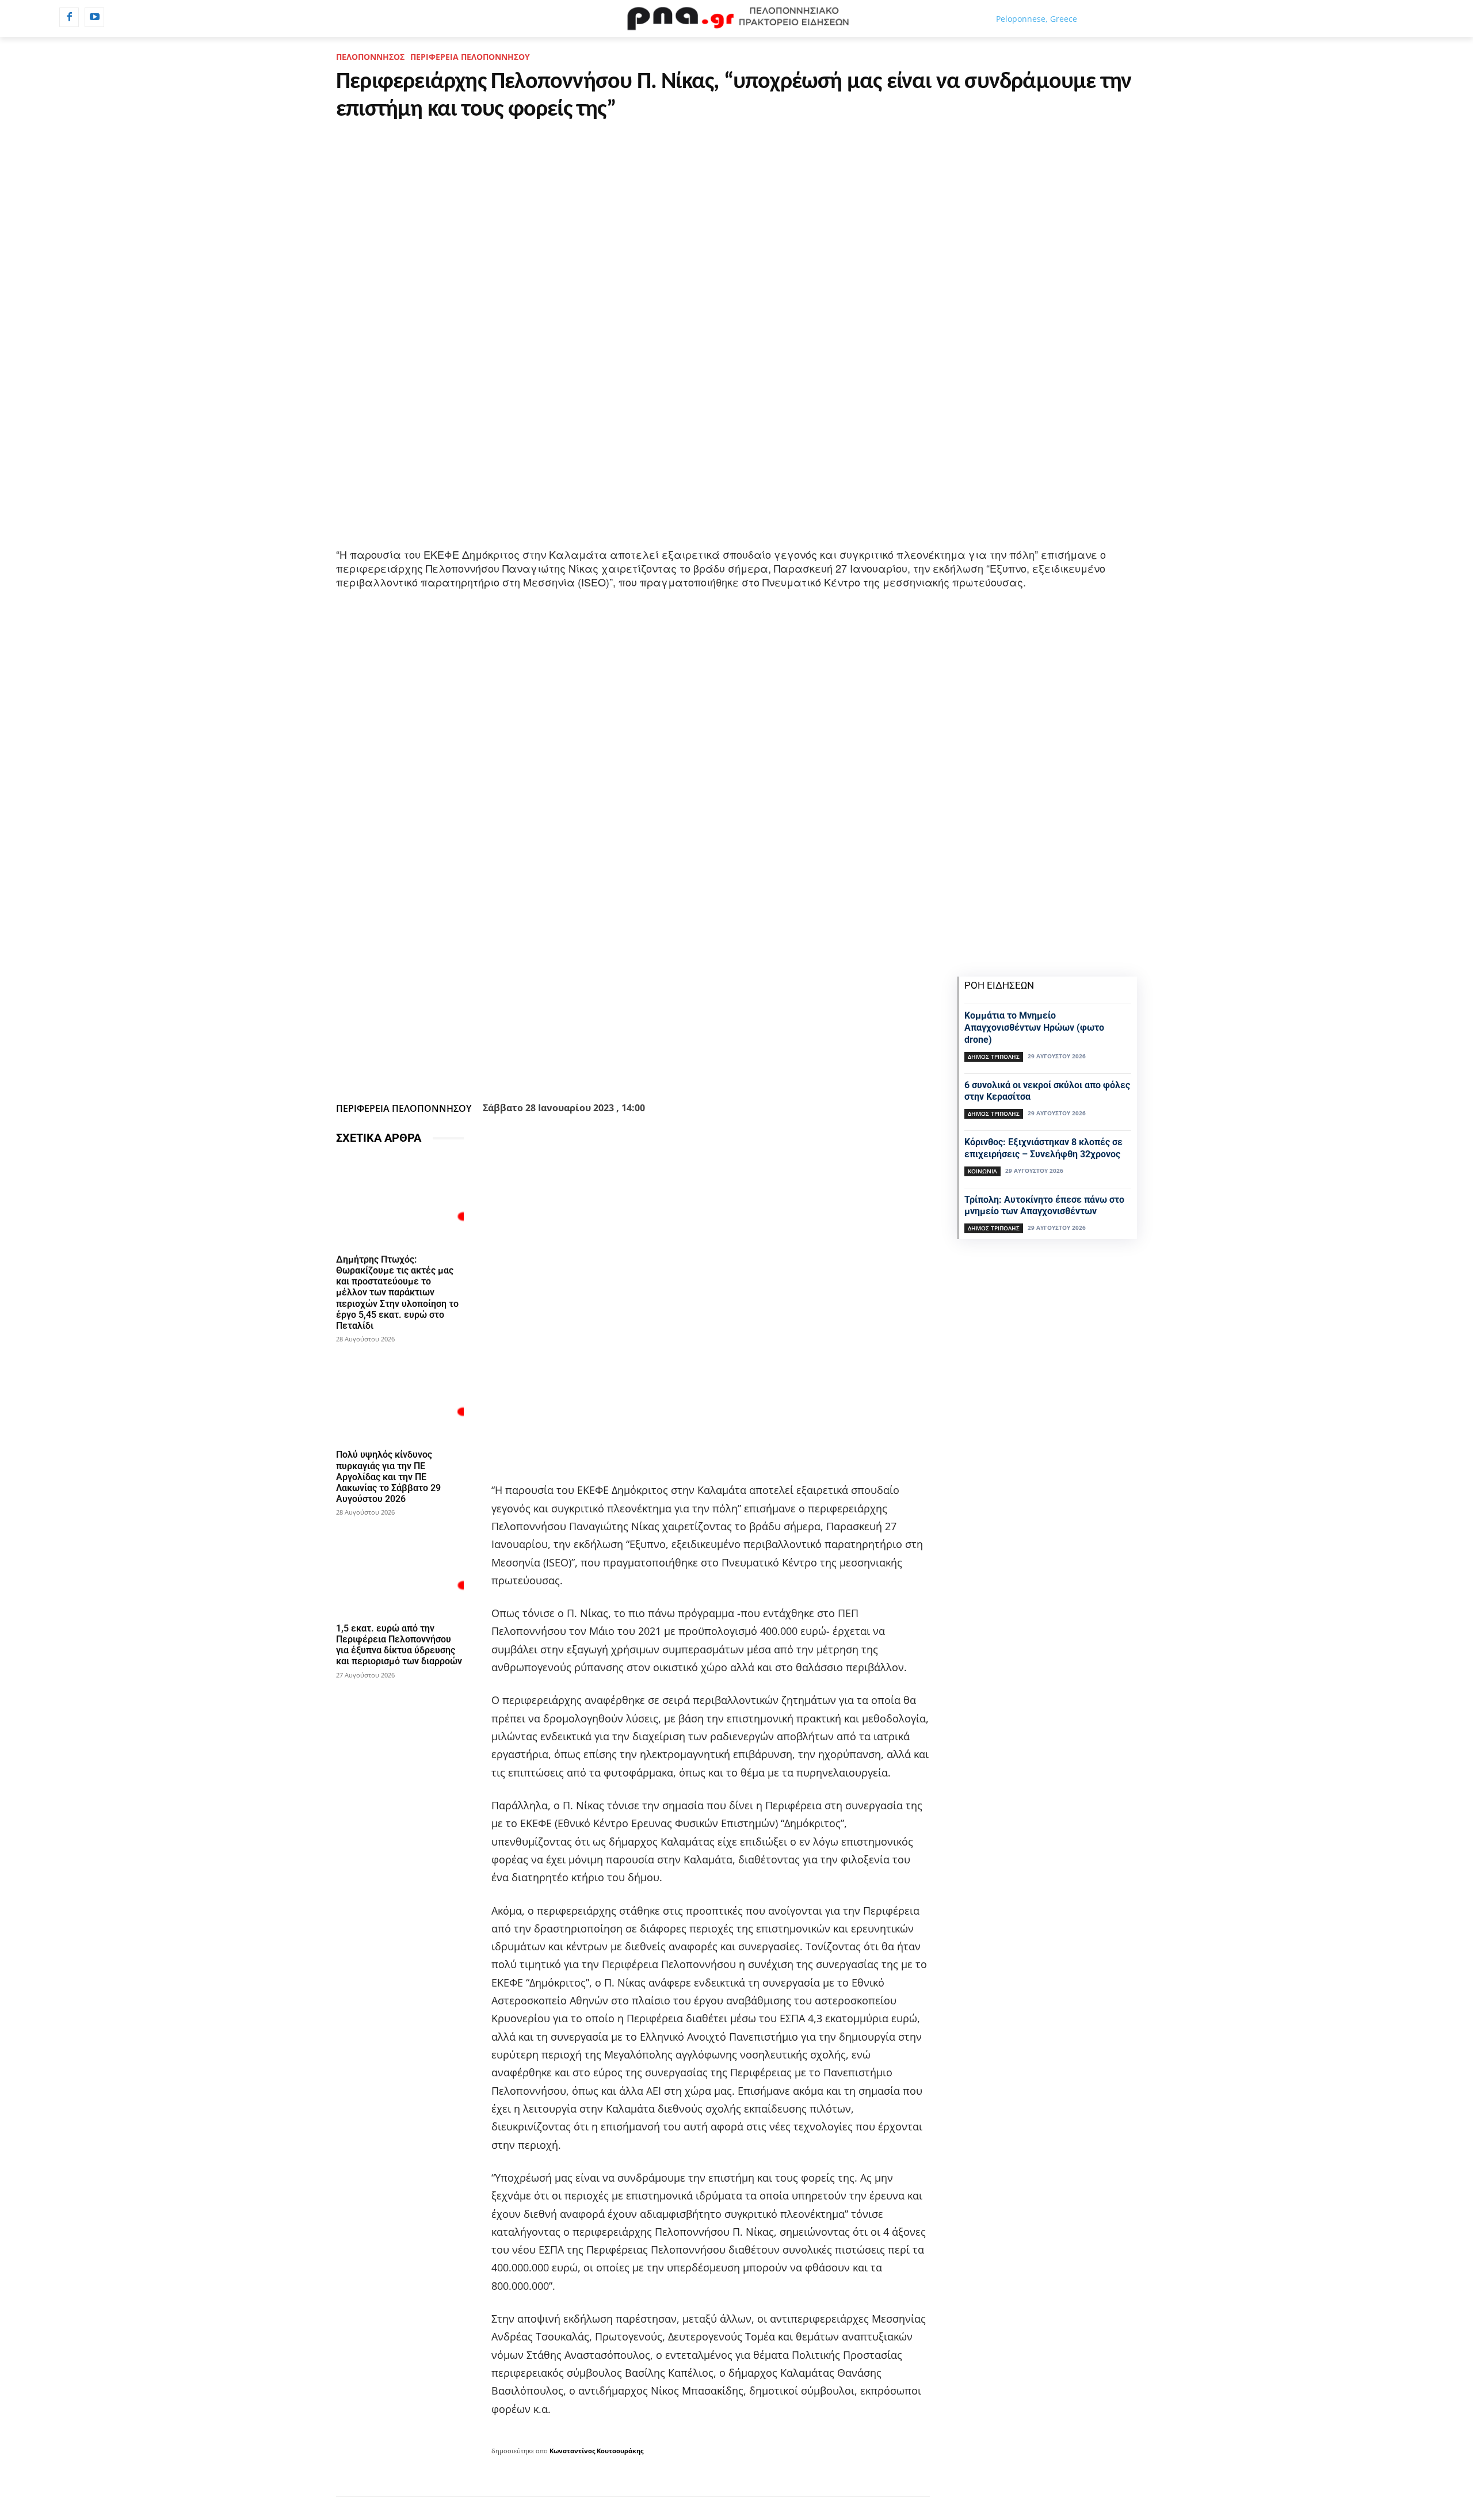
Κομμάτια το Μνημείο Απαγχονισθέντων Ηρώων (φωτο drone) (1034, 1028)
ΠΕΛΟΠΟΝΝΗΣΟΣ (370, 57)
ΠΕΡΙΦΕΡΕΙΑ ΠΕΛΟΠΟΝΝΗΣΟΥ (470, 57)
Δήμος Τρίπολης (994, 1057)
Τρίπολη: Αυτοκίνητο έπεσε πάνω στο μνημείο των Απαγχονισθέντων (1044, 1206)
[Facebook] (69, 17)
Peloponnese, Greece (1037, 19)
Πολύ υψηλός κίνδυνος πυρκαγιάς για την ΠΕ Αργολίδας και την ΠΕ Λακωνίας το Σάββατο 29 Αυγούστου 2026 (388, 1477)
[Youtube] (94, 17)
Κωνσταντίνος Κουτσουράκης (596, 2451)
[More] (695, 1069)
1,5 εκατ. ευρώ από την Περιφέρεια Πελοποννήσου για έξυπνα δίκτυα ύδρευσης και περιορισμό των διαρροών (399, 1645)
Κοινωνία (982, 1171)
